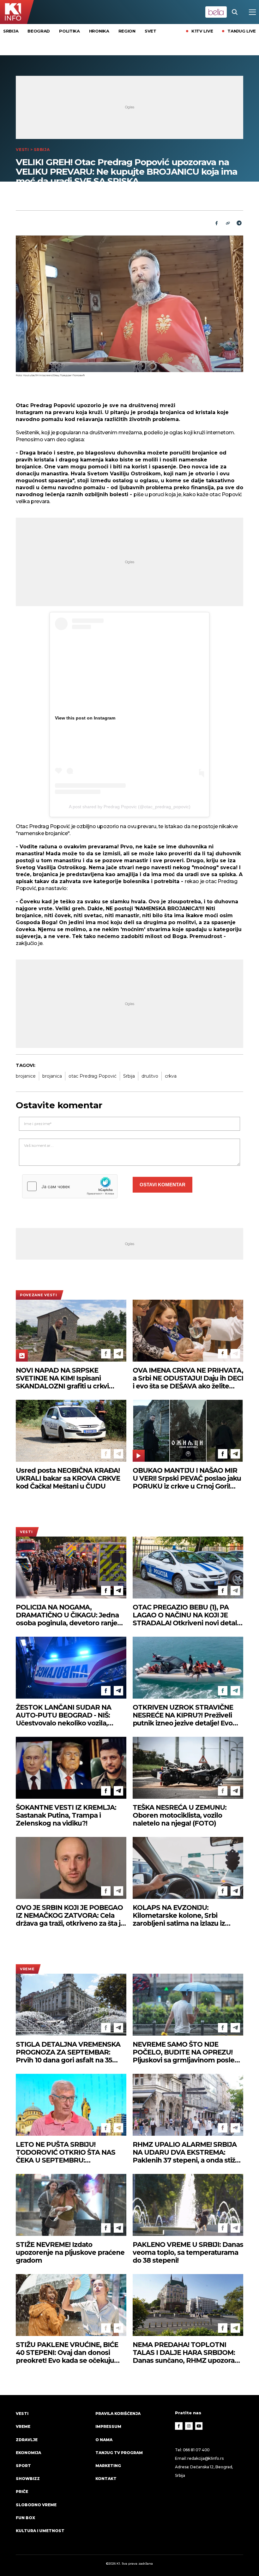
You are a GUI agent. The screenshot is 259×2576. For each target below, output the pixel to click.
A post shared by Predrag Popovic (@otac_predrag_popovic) (130, 807)
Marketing (108, 2466)
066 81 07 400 (196, 2450)
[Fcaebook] (216, 223)
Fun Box (25, 2518)
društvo (150, 1076)
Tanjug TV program (119, 2453)
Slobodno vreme (36, 2505)
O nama (104, 2440)
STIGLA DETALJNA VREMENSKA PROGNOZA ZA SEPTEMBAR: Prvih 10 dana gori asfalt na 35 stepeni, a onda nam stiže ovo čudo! (68, 2052)
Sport (23, 2466)
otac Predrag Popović (93, 1076)
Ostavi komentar (163, 1185)
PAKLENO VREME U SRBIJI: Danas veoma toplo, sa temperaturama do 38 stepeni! (188, 2252)
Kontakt (106, 2479)
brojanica (52, 1076)
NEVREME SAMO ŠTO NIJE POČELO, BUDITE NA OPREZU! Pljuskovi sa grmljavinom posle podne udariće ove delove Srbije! (186, 2052)
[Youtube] (199, 2426)
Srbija (11, 31)
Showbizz (28, 2479)
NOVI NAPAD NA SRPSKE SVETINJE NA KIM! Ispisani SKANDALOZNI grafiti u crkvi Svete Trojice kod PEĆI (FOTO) (65, 1378)
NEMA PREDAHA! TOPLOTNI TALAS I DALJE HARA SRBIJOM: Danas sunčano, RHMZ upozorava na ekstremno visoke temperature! (187, 2353)
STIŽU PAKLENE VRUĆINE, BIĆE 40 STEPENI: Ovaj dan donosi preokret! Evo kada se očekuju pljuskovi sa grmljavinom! (67, 2353)
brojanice (26, 1076)
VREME (27, 1969)
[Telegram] (239, 223)
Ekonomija (28, 2453)
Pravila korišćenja (118, 2413)
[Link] (228, 223)
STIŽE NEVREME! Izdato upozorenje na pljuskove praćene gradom (70, 2252)
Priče (22, 2492)
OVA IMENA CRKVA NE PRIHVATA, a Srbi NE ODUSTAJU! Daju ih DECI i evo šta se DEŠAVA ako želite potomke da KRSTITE (188, 1378)
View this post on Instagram (85, 718)
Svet (151, 31)
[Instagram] (189, 2426)
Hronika (99, 31)
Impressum (108, 2426)
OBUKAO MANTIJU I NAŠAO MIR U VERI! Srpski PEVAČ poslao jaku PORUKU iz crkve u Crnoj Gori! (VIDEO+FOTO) (187, 1478)
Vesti (22, 150)
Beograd (39, 31)
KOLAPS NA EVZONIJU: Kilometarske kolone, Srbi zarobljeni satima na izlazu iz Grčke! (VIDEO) (179, 1915)
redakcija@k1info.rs (205, 2458)
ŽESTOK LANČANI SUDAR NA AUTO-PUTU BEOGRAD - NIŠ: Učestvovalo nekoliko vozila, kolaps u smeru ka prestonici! (64, 1715)
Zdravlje (27, 2440)
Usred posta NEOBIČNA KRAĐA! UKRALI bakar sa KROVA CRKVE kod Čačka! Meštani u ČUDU (68, 1478)
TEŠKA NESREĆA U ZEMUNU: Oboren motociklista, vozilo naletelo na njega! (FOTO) (180, 1815)
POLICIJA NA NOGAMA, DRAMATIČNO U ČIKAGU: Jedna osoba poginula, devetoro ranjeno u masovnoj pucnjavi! (71, 1615)
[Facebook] (106, 1354)
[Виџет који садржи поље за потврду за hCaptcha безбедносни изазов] (70, 1186)
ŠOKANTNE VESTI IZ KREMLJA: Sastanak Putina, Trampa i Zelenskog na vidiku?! (66, 1815)
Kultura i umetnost (40, 2531)
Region (127, 31)
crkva (171, 1076)
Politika (69, 31)
